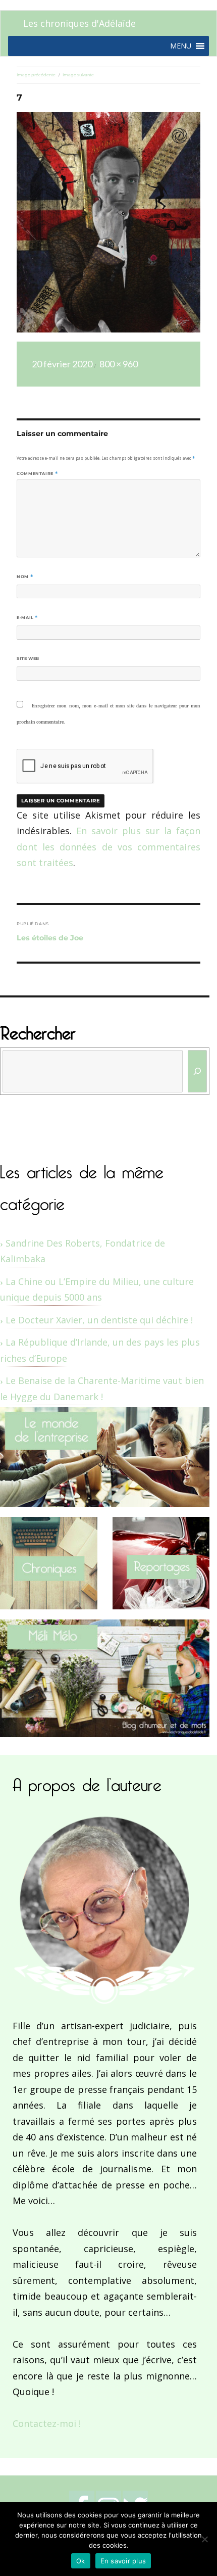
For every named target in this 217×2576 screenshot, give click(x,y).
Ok (81, 2561)
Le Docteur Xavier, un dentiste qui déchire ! (99, 1320)
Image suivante (78, 75)
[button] (181, 46)
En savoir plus (123, 2561)
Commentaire (37, 473)
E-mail (27, 617)
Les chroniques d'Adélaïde (79, 23)
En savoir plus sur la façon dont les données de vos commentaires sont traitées (108, 847)
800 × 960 (119, 364)
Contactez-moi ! (47, 2423)
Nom (25, 577)
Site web (28, 658)
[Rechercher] (198, 1071)
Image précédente (36, 75)
